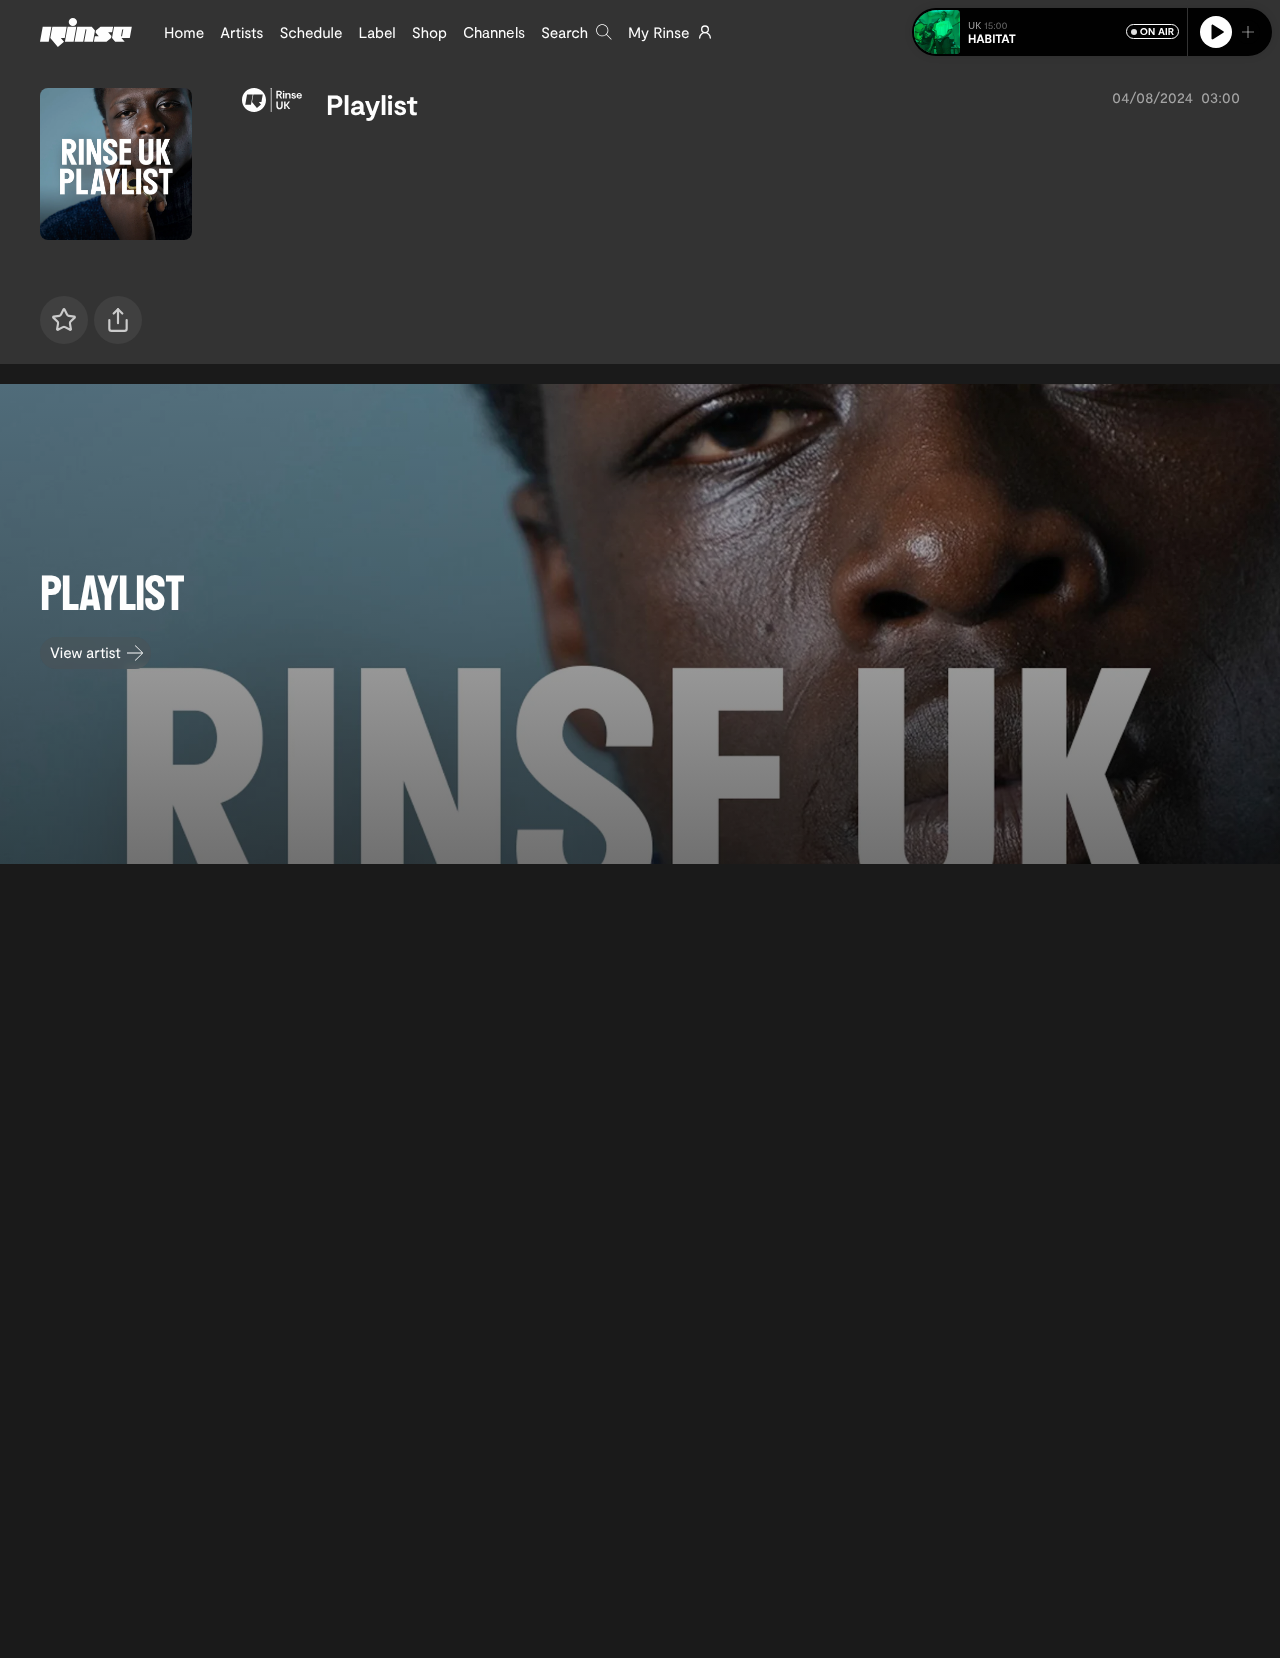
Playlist (372, 104)
